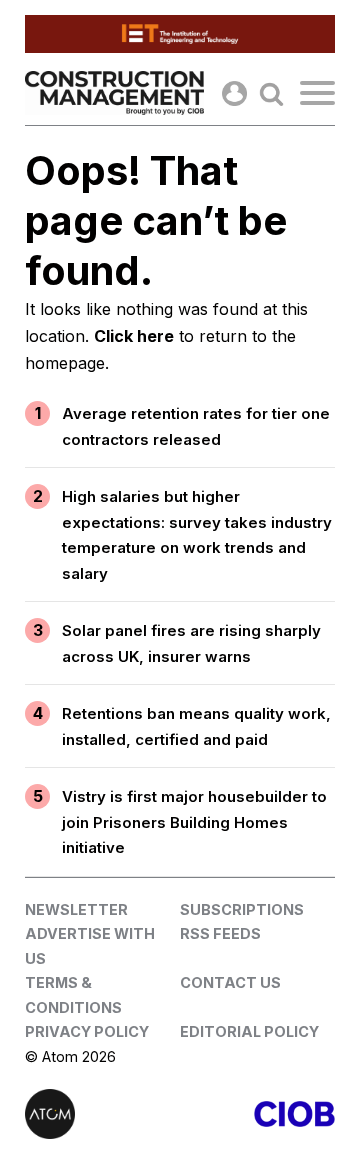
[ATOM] (102, 1114)
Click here (134, 336)
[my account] (234, 93)
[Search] (271, 93)
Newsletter (76, 909)
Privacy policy (87, 1031)
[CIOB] (257, 1114)
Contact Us (230, 982)
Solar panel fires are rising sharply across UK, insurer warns (191, 643)
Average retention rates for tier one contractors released (196, 426)
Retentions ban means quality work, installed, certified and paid (196, 726)
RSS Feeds (220, 933)
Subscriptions (242, 909)
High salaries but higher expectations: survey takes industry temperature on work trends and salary (197, 535)
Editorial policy (249, 1031)
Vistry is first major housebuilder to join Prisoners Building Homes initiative (194, 822)
